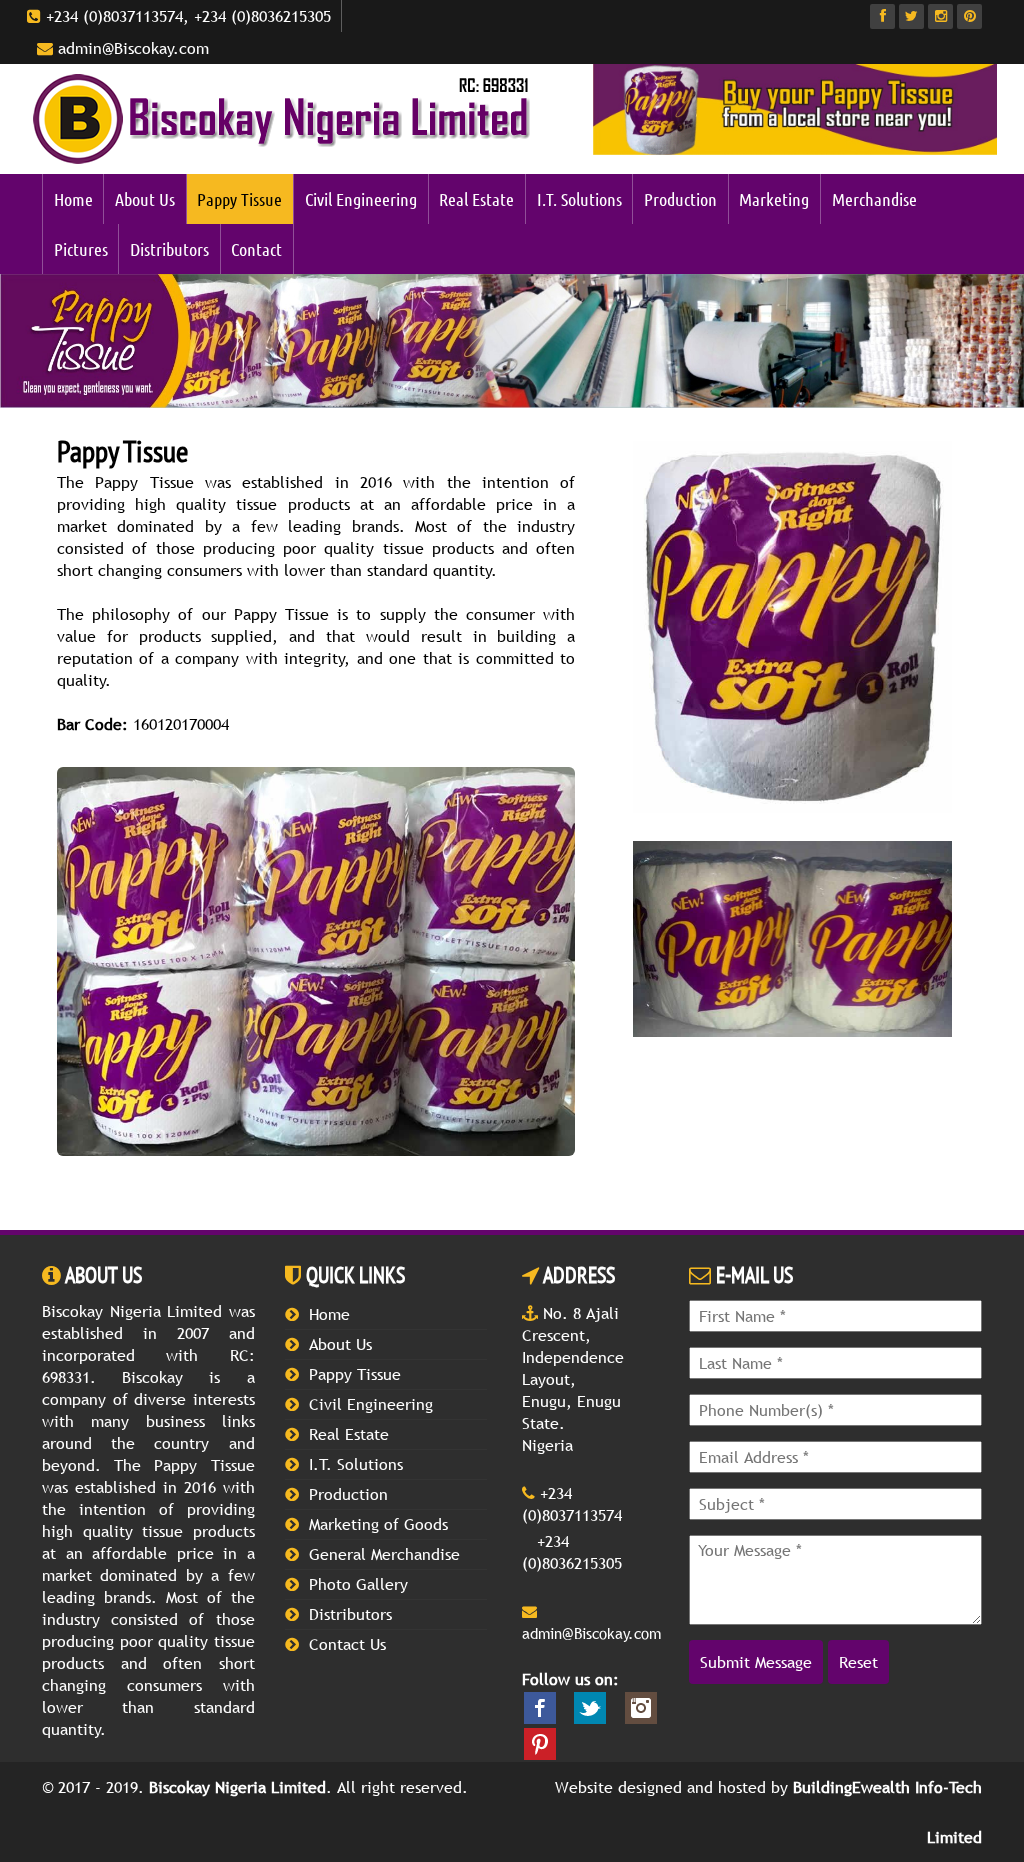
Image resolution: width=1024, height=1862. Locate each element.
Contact (256, 249)
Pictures (81, 249)
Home (73, 199)
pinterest (540, 1744)
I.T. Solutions (579, 199)
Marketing (774, 199)
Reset (858, 1662)
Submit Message (756, 1662)
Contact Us (347, 1644)
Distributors (169, 249)
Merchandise (874, 199)
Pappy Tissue (239, 199)
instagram (641, 1708)
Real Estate (476, 199)
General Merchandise (384, 1554)
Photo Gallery (358, 1584)
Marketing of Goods (378, 1524)
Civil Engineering (361, 199)
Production (680, 199)
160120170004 (143, 724)
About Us (145, 199)
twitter (590, 1708)
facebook (540, 1708)
